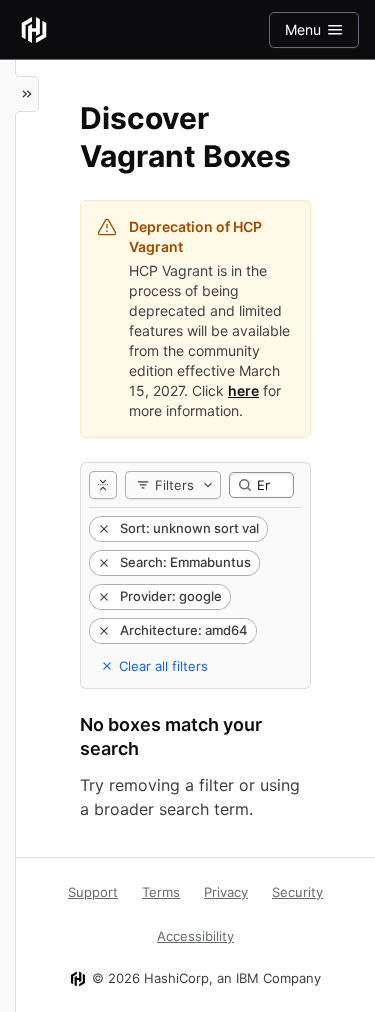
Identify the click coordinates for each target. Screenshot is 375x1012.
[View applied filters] (103, 485)
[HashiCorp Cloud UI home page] (34, 30)
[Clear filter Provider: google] (102, 597)
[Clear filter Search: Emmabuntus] (102, 563)
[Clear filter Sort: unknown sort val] (102, 529)
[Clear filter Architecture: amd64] (102, 631)
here (243, 390)
